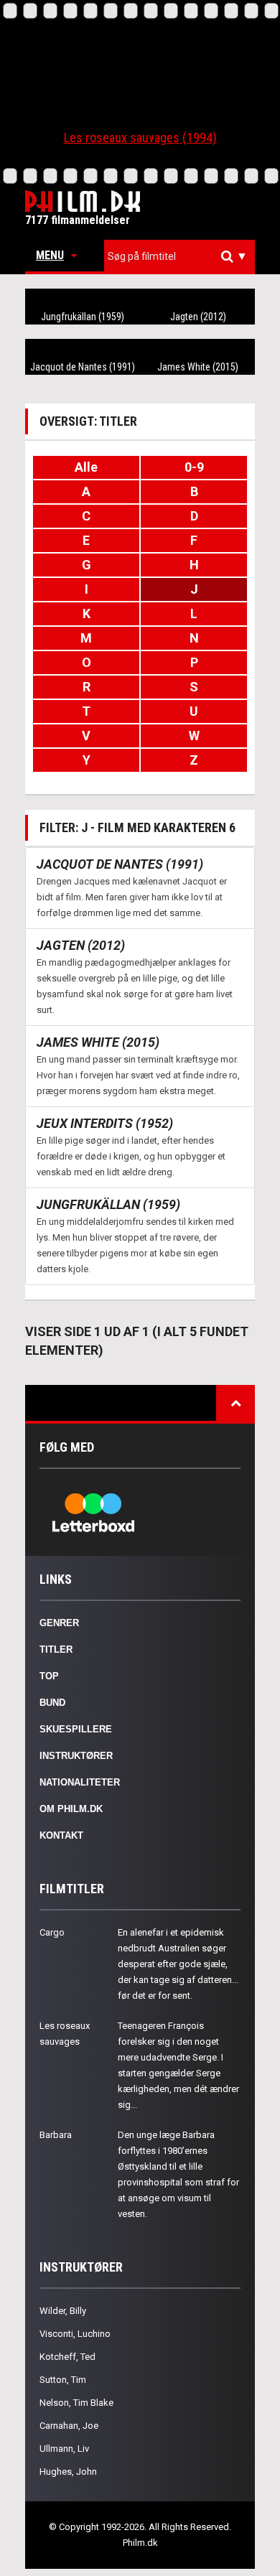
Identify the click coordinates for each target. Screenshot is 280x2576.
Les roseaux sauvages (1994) (140, 137)
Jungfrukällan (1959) (83, 317)
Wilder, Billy (63, 2311)
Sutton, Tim (63, 2380)
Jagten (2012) (198, 317)
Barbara (56, 2135)
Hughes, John (68, 2472)
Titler (56, 1649)
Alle (86, 467)
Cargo (52, 1932)
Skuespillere (76, 1729)
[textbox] (183, 256)
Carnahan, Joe (69, 2426)
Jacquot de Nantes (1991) (83, 367)
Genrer (59, 1623)
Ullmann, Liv (64, 2449)
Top (49, 1676)
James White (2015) (198, 367)
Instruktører (76, 1756)
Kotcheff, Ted (67, 2357)
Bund (52, 1703)
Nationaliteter (80, 1782)
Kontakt (61, 1835)
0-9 (194, 467)
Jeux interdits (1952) (105, 1123)
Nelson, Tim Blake (76, 2403)
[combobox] (179, 257)
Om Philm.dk (71, 1809)
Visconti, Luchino (75, 2334)
